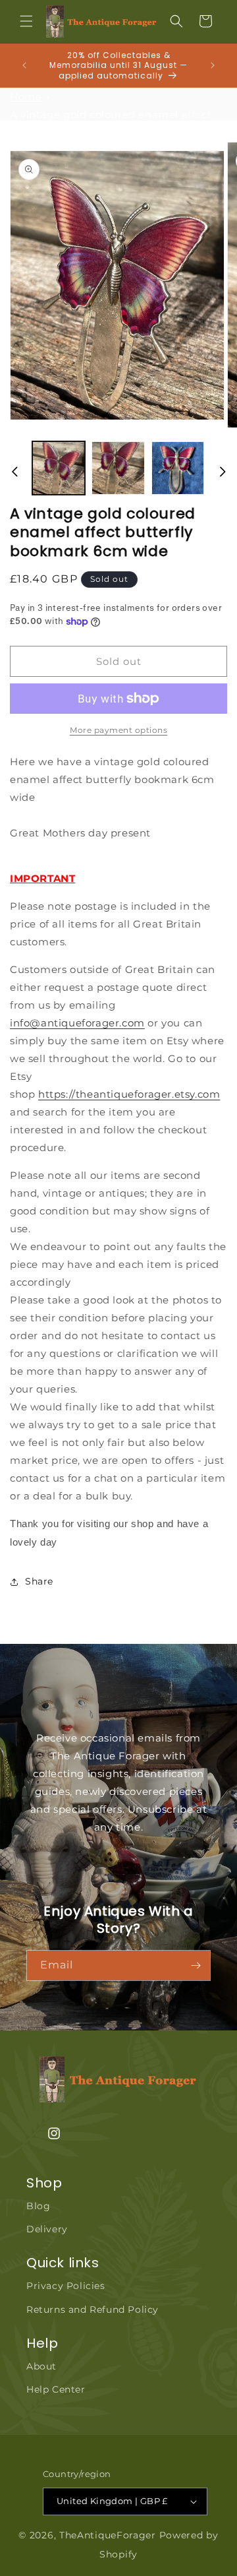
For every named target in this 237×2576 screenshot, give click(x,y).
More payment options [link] (118, 730)
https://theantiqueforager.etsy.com (129, 1094)
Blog (38, 2206)
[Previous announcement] (24, 65)
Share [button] (39, 1581)
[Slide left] (14, 472)
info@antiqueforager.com (77, 1023)
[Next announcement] (213, 65)
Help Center (56, 2389)
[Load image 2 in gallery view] (118, 468)
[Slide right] (223, 472)
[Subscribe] (196, 1965)
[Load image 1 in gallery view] (59, 468)
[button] (26, 21)
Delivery (47, 2229)
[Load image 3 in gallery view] (178, 468)
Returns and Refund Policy (92, 2309)
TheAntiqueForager (108, 2535)
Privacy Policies (66, 2286)
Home (26, 97)
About (41, 2366)
